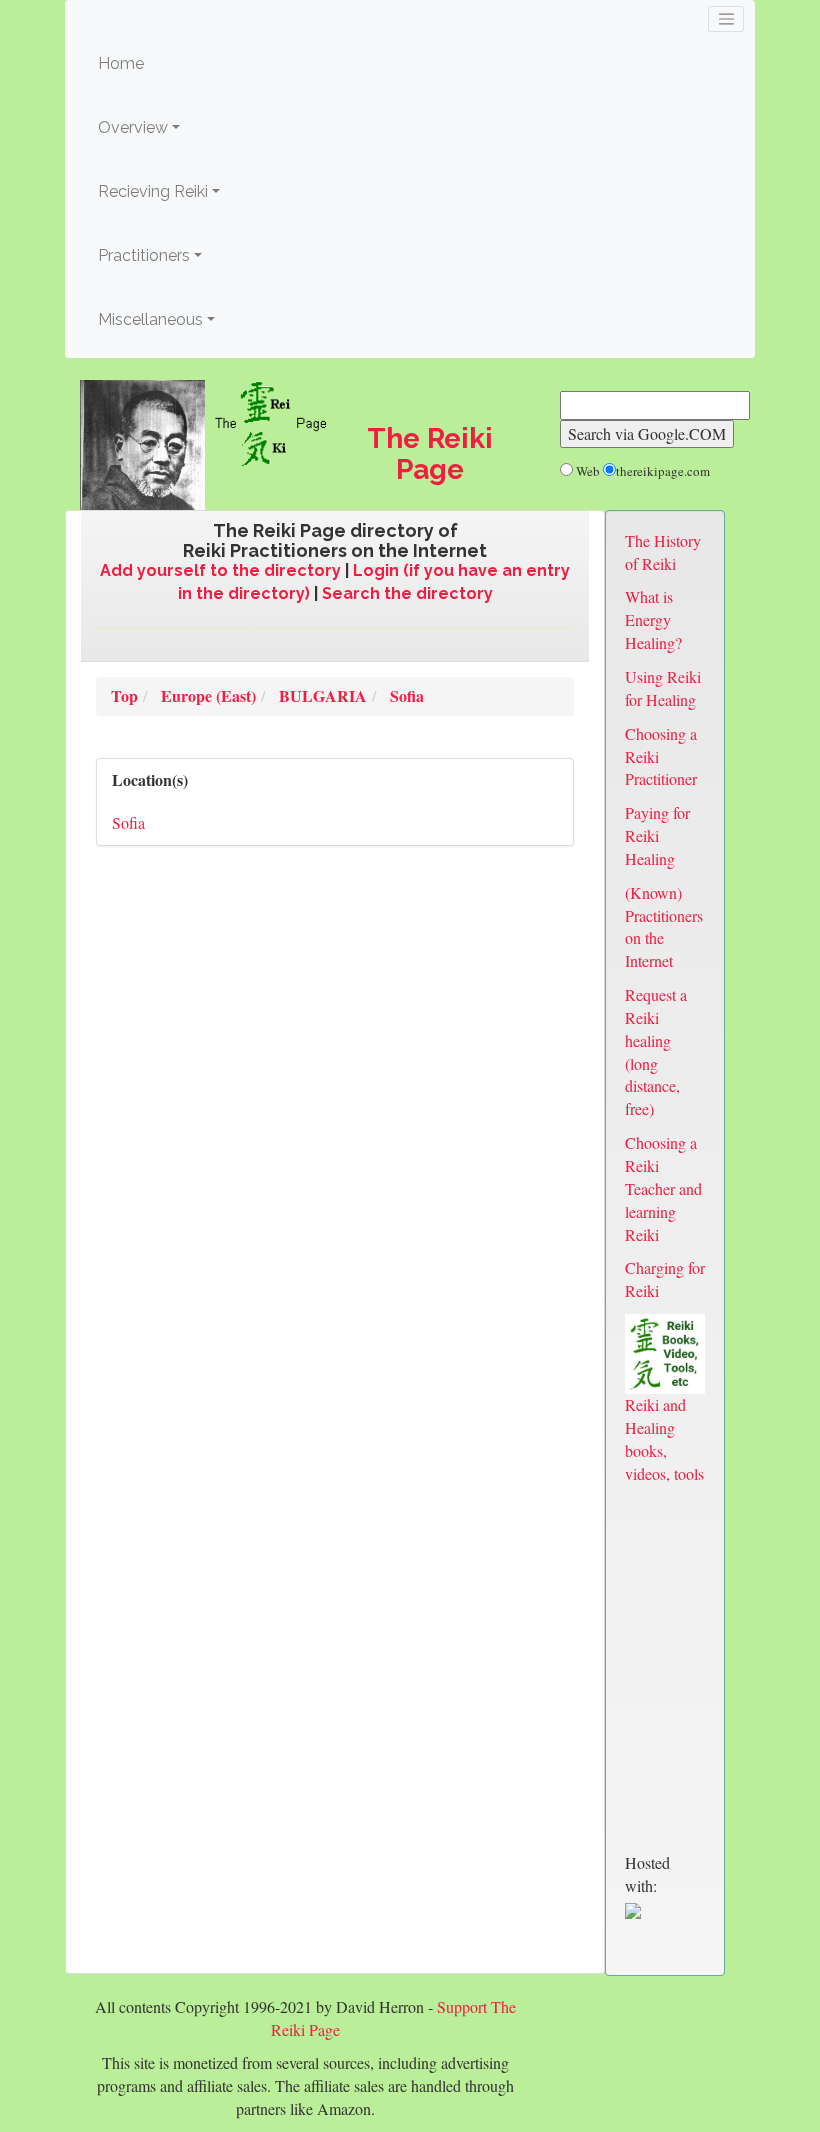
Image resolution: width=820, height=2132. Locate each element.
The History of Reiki (663, 552)
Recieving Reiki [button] (153, 191)
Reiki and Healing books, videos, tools (664, 1439)
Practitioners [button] (144, 255)
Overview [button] (133, 127)
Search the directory (407, 593)
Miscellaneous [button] (150, 319)
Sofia (128, 822)
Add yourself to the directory (220, 570)
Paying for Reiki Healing (657, 835)
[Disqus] (335, 1138)
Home (151, 63)
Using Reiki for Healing (663, 688)
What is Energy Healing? (653, 619)
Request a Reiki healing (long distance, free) (656, 1051)
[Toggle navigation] (726, 19)
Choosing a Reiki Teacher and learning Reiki (663, 1188)
